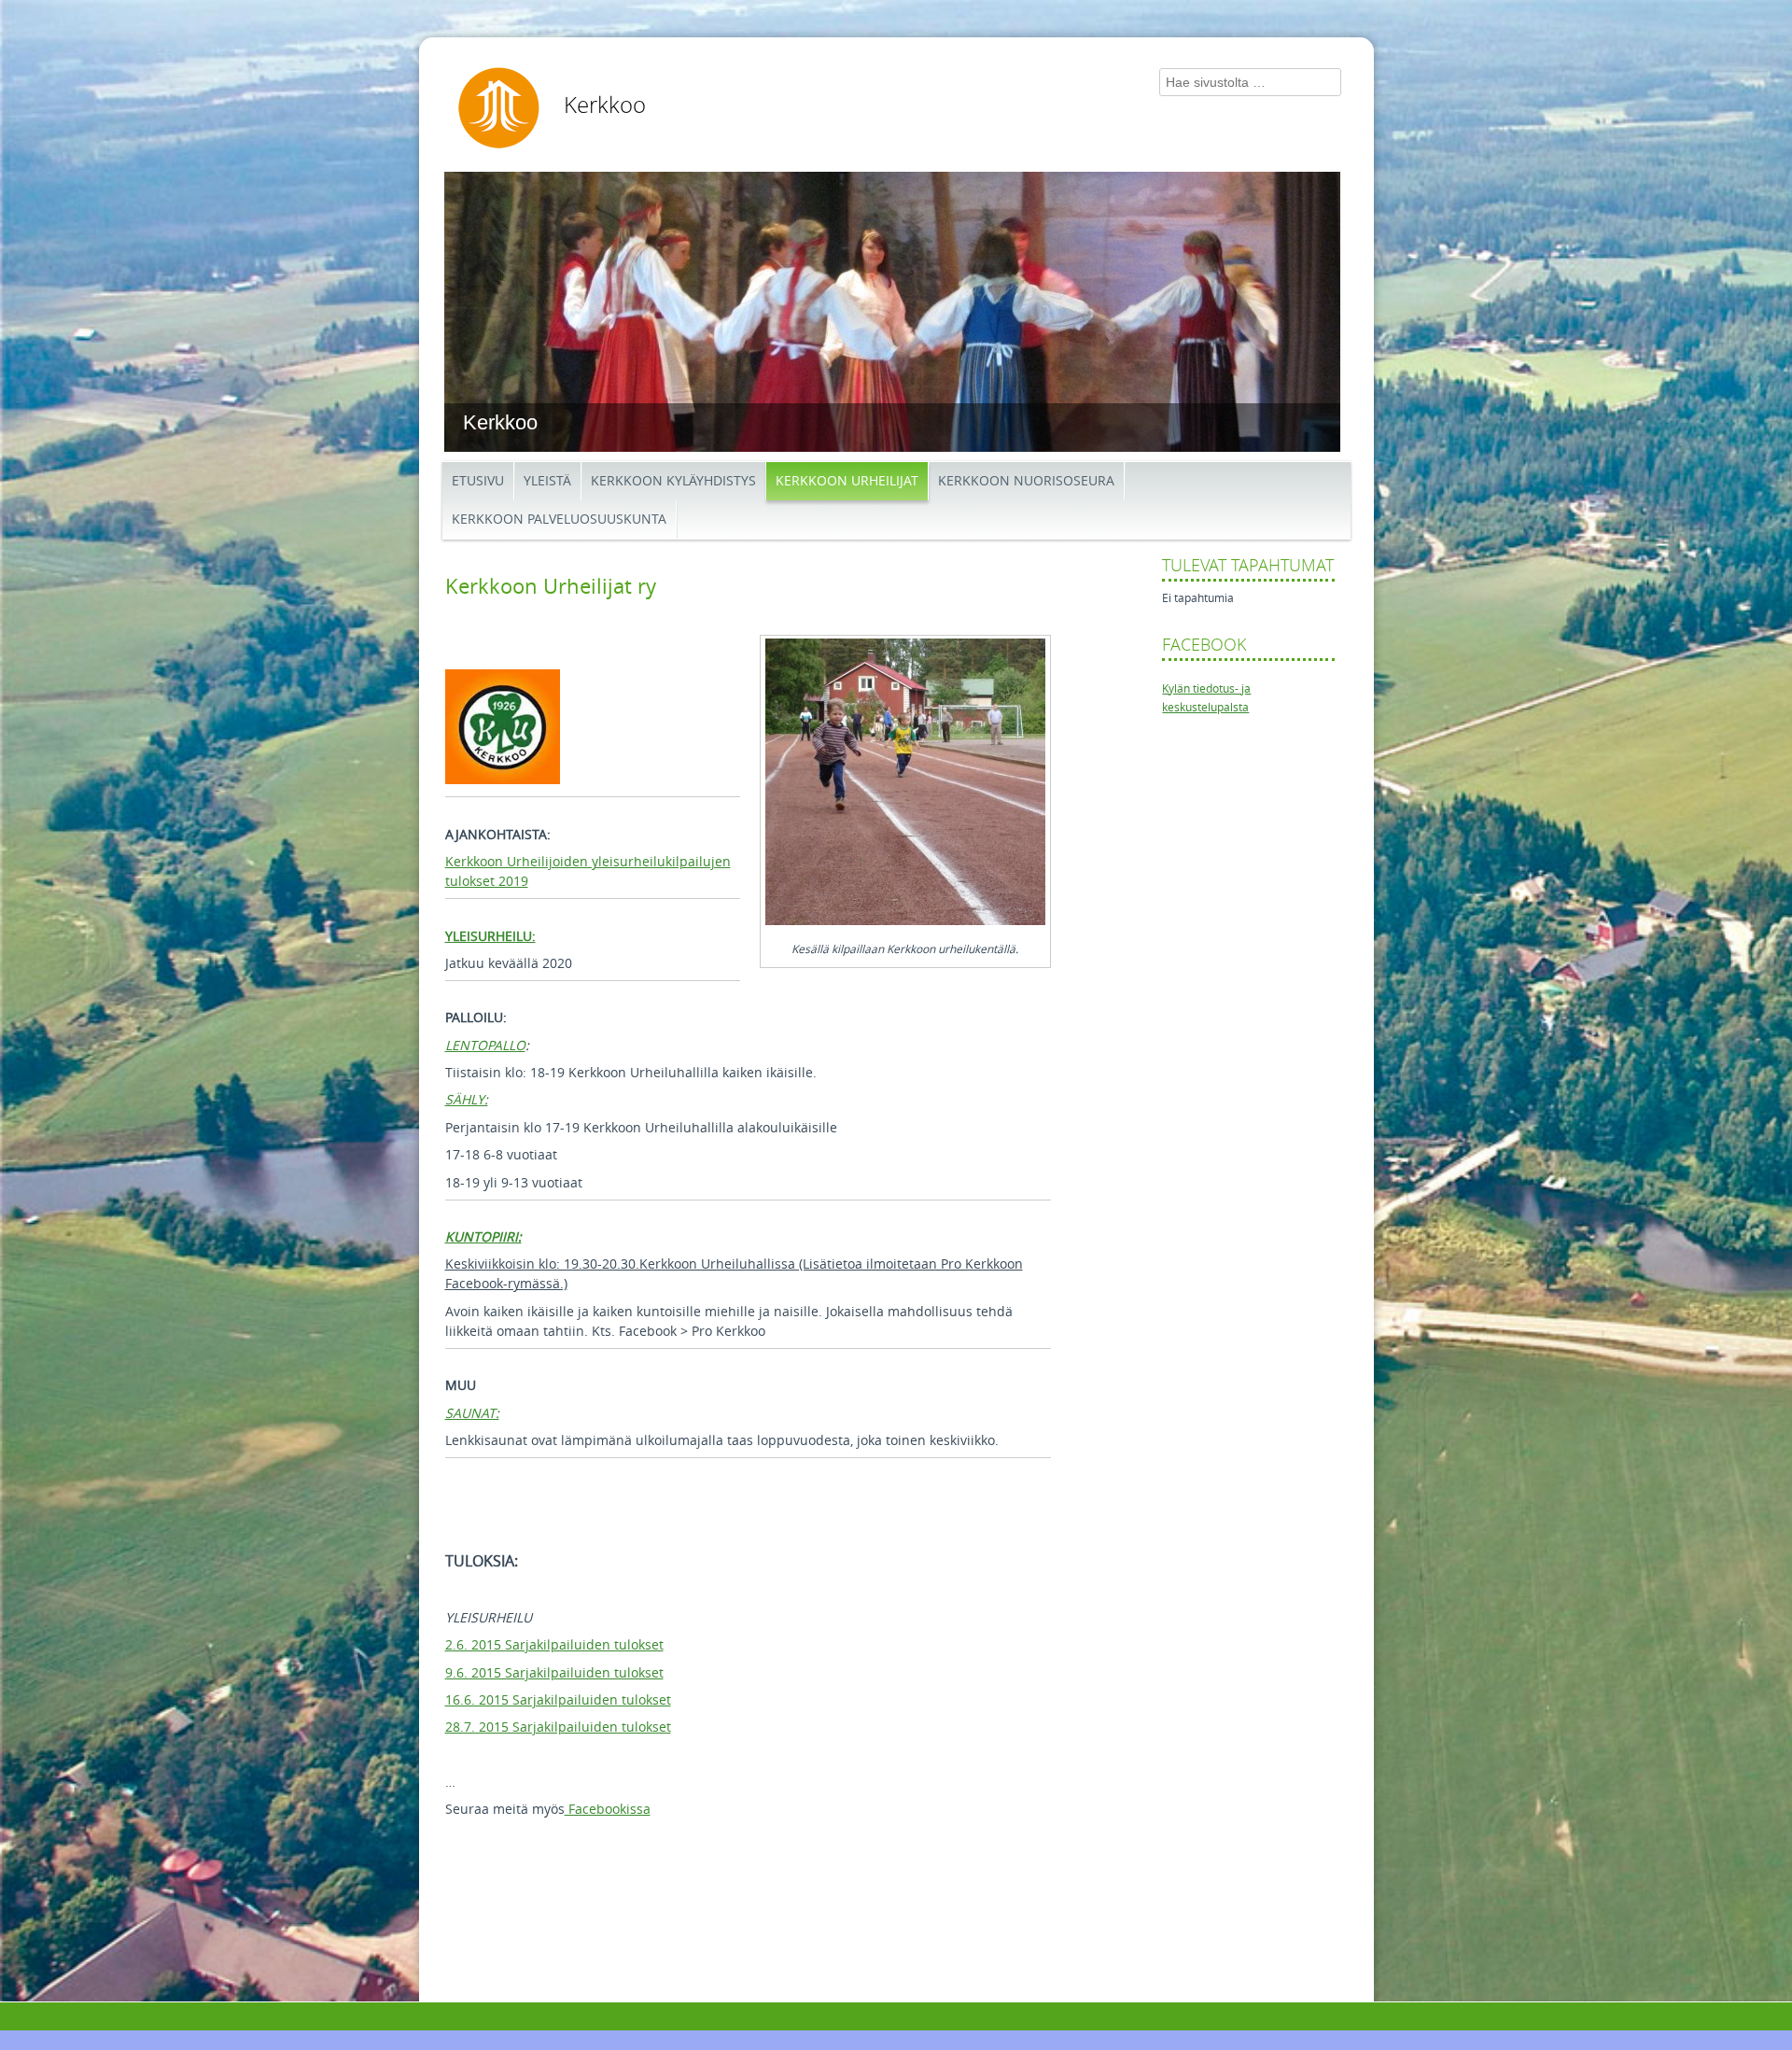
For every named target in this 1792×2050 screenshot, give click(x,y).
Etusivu (478, 481)
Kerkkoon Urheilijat (847, 481)
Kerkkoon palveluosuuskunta (559, 520)
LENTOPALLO (485, 1046)
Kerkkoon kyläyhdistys (673, 481)
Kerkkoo (605, 105)
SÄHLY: (467, 1100)
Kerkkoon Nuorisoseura (1026, 481)
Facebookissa (608, 1810)
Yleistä (547, 481)
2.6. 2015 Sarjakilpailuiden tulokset (554, 1645)
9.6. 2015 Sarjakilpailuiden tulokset (554, 1673)
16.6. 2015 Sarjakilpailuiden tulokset (558, 1700)
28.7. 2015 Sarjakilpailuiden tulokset (558, 1727)
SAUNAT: (472, 1414)
